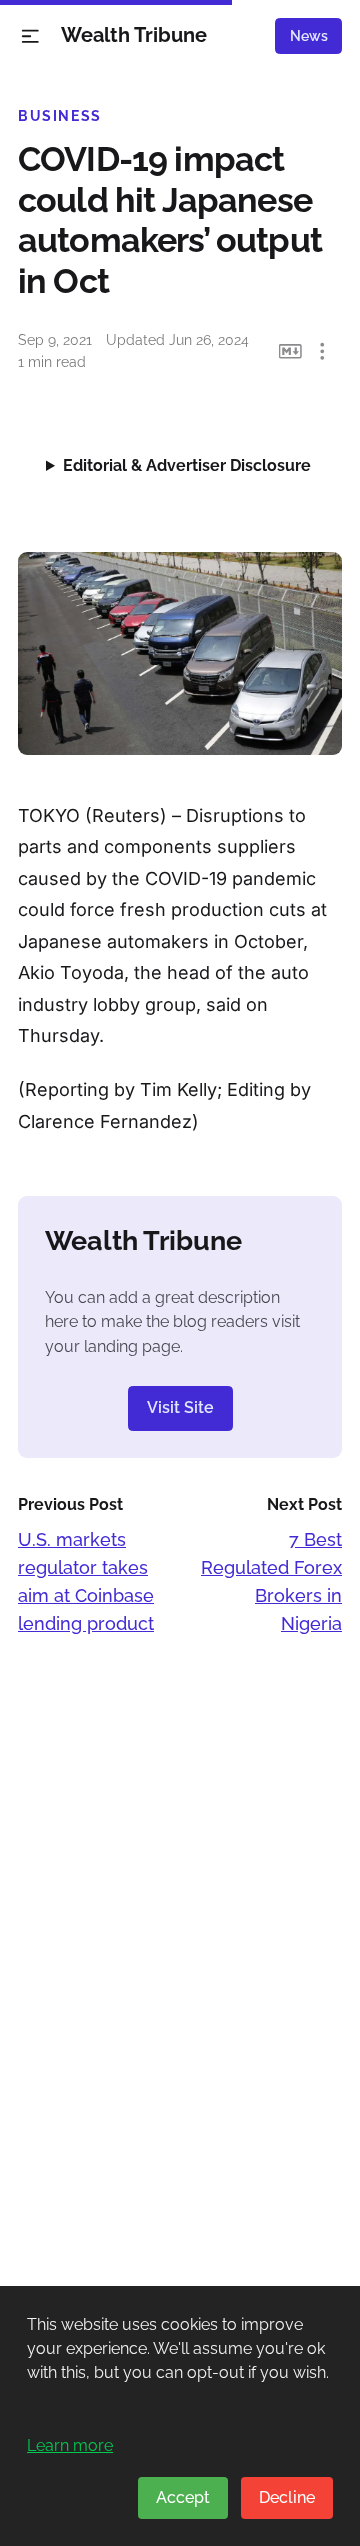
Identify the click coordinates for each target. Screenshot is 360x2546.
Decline (287, 2497)
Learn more (70, 2445)
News (309, 36)
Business (60, 116)
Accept (183, 2497)
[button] (30, 36)
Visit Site (180, 1407)
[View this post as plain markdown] (290, 351)
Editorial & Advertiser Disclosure (187, 465)
